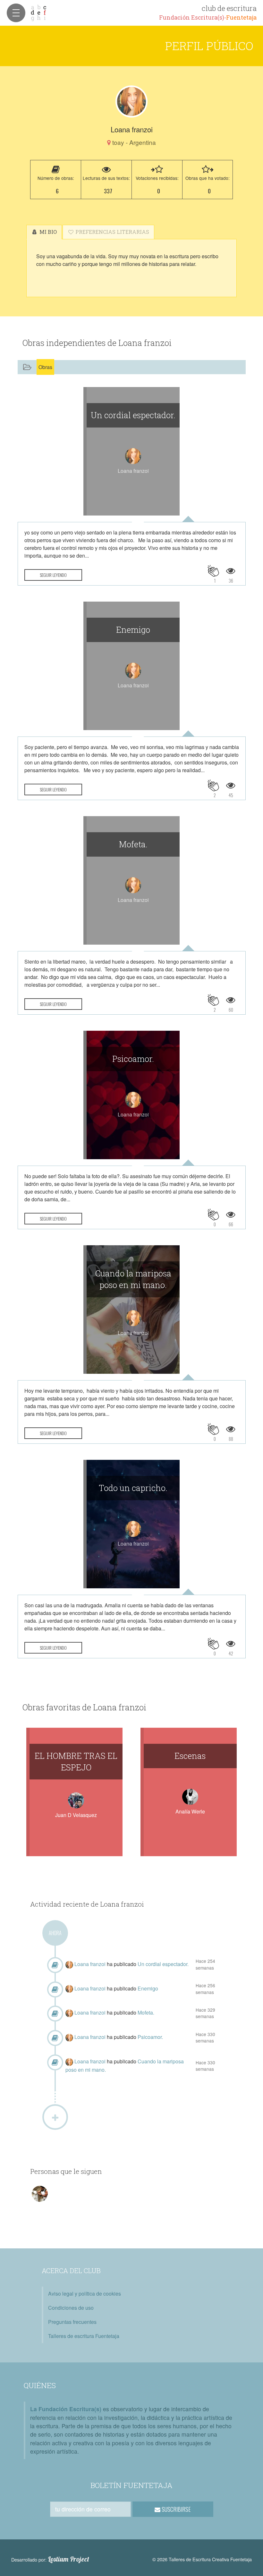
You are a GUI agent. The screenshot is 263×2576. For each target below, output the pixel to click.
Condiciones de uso (71, 2308)
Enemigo (133, 630)
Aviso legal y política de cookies (85, 2294)
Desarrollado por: (50, 2559)
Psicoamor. (133, 1059)
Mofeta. (133, 844)
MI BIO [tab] (47, 232)
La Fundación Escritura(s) (66, 2409)
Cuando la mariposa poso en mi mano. (133, 1279)
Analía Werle (190, 1811)
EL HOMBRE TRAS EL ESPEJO (76, 1761)
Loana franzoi (91, 1964)
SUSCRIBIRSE (176, 2509)
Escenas (190, 1756)
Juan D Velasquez (76, 1815)
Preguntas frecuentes (72, 2322)
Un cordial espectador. (133, 415)
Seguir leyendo (53, 575)
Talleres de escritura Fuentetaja (84, 2336)
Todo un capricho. (133, 1488)
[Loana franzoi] (131, 101)
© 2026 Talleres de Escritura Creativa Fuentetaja (202, 2559)
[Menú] (16, 13)
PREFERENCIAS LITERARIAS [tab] (112, 232)
